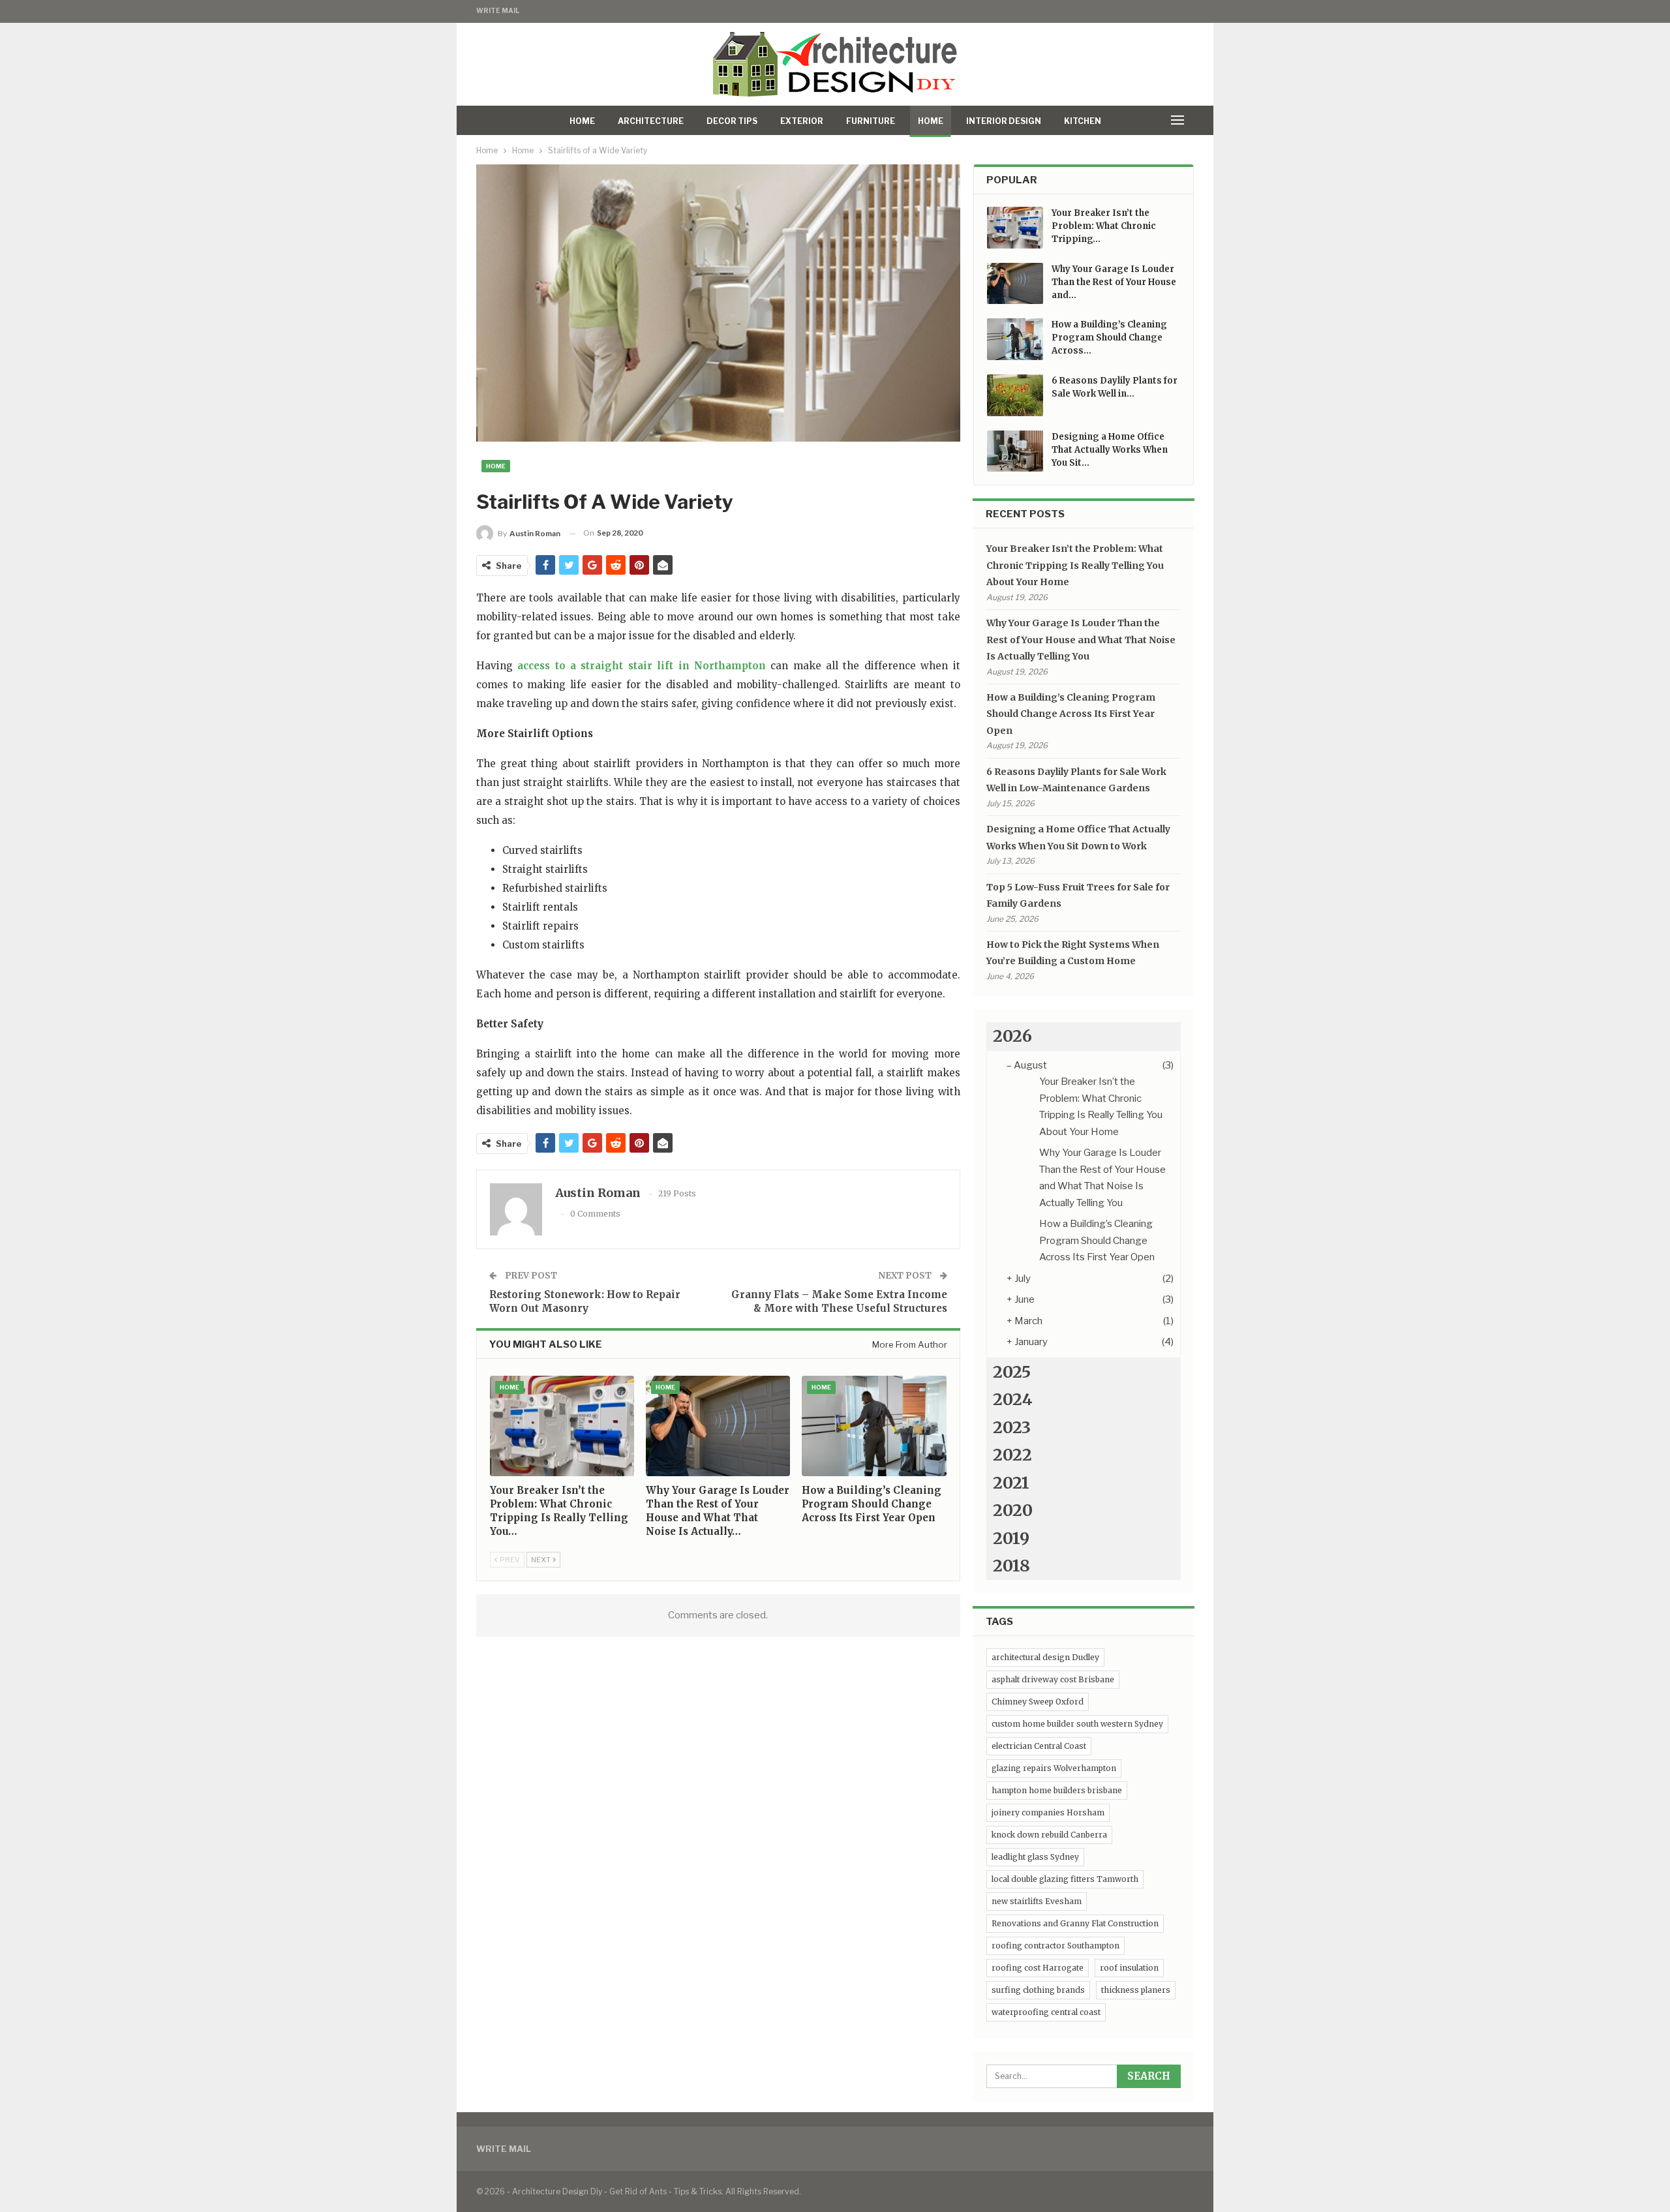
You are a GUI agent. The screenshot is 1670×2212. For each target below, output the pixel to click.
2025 (1012, 1372)
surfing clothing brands (1038, 1990)
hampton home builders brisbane (1057, 1790)
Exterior (802, 121)
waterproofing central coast (1046, 2012)
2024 (1013, 1399)
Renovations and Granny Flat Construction (1075, 1923)
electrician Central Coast (1039, 1746)
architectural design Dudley (1045, 1657)
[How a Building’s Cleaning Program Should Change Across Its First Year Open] (874, 1426)
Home (582, 121)
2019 (1011, 1538)
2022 (1012, 1455)
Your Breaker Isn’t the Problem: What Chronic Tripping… (1104, 226)
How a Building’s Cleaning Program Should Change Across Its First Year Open (1071, 714)
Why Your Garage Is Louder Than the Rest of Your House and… (1114, 282)
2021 (1011, 1483)
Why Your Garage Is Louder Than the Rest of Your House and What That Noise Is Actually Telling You (1081, 640)
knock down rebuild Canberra (1049, 1835)
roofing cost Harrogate (1038, 1968)
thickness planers (1136, 1990)
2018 (1011, 1566)
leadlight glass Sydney (1035, 1857)
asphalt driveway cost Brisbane (1053, 1679)
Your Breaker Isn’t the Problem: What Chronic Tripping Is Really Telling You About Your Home (1075, 565)
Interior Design (1004, 121)
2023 (1012, 1427)
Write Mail (498, 10)
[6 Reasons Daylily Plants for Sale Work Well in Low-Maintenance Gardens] (1015, 395)
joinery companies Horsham (1048, 1812)
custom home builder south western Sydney (1077, 1724)
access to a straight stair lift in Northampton (642, 666)
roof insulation (1129, 1968)
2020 (1013, 1510)
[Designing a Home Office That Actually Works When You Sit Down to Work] (1015, 451)
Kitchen (1083, 121)
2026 (1012, 1036)
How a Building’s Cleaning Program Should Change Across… (1109, 338)
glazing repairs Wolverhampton (1054, 1768)
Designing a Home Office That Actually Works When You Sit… (1110, 450)
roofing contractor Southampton (1055, 1946)
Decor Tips (732, 121)
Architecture (651, 121)
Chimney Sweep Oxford (1038, 1702)
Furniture (871, 121)
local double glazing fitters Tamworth (1065, 1879)
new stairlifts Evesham (1037, 1901)
